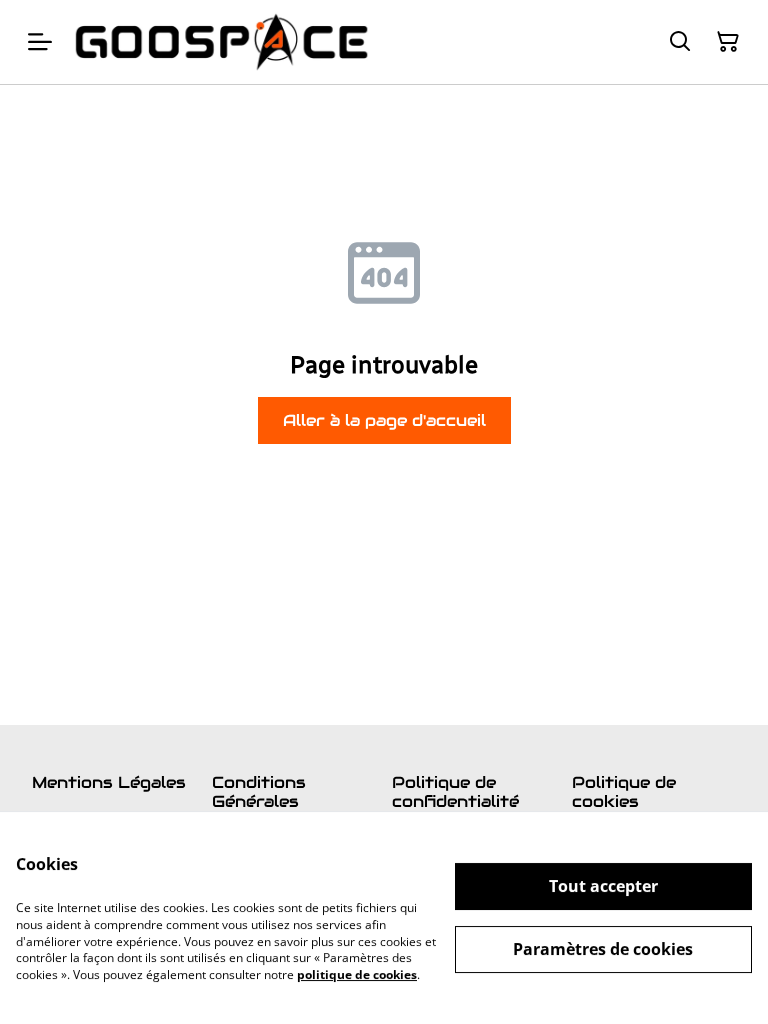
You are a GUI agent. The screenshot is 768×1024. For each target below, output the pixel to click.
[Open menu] (40, 42)
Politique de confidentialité (455, 792)
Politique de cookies (624, 792)
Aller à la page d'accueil (384, 420)
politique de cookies (357, 974)
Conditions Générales (259, 792)
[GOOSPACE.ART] (222, 42)
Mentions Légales (109, 782)
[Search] (680, 42)
